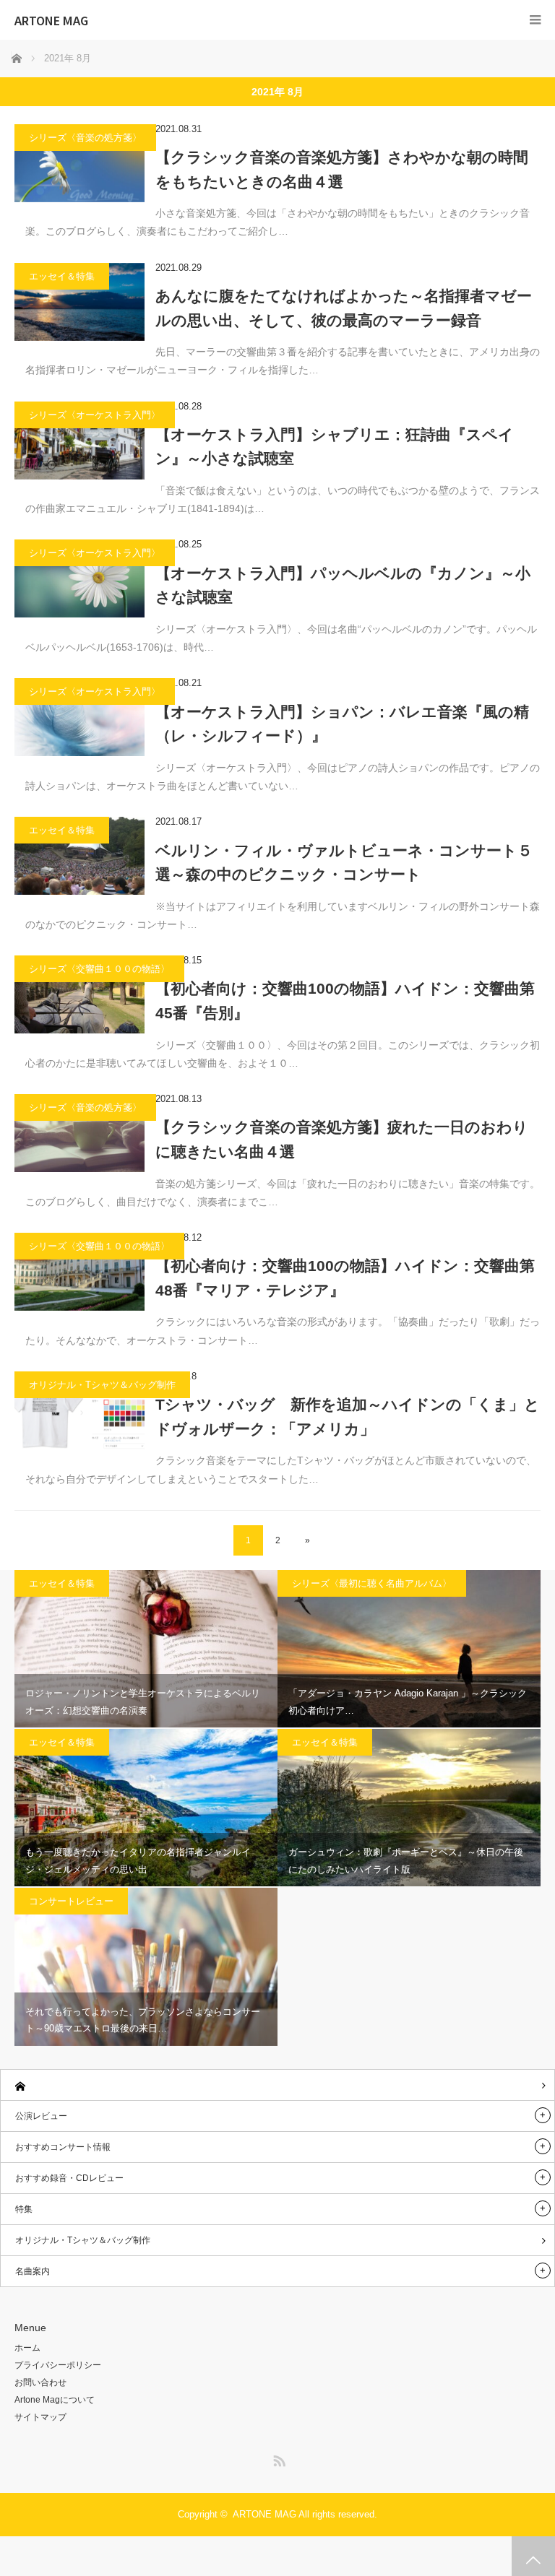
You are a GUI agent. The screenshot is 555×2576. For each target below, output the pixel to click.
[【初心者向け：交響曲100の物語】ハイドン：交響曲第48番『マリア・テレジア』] (79, 1272)
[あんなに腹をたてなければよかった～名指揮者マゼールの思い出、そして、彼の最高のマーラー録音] (79, 302)
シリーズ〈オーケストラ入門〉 (95, 415)
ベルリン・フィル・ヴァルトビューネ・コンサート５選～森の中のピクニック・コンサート (344, 863)
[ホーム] (277, 2085)
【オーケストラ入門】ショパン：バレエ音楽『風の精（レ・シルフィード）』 (342, 724)
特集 (24, 2209)
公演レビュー (41, 2116)
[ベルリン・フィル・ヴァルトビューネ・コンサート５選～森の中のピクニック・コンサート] (79, 856)
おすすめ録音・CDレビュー (69, 2178)
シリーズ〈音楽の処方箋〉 (85, 138)
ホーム (27, 2348)
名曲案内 (33, 2271)
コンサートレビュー (71, 1901)
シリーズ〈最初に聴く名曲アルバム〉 (372, 1583)
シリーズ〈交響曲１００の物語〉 (99, 969)
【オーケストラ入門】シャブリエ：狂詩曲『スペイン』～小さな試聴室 (335, 447)
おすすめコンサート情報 (63, 2147)
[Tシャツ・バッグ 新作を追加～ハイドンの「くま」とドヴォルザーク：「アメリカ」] (79, 1410)
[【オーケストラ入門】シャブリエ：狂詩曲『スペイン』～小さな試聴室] (79, 441)
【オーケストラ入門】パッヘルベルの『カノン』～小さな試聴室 (343, 585)
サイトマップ (40, 2417)
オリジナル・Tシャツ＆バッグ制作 (102, 1385)
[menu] (535, 20)
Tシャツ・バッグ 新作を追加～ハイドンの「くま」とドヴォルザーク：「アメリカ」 (348, 1417)
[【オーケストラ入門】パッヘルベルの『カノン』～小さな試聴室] (79, 578)
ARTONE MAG (51, 20)
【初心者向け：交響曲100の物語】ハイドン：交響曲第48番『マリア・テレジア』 (345, 1278)
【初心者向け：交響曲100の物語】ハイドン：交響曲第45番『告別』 (345, 1001)
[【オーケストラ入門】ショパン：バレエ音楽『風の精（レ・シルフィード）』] (79, 717)
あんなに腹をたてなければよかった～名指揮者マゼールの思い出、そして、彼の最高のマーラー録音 (344, 308)
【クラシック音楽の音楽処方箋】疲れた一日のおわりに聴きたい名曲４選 (342, 1139)
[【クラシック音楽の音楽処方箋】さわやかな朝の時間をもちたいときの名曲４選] (79, 163)
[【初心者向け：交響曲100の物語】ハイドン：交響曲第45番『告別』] (79, 994)
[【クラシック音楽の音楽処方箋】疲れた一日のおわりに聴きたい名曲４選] (79, 1133)
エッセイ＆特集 (62, 276)
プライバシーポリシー (58, 2365)
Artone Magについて (55, 2400)
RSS (277, 2458)
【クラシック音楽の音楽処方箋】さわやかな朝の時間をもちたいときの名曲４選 (342, 169)
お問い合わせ (40, 2382)
